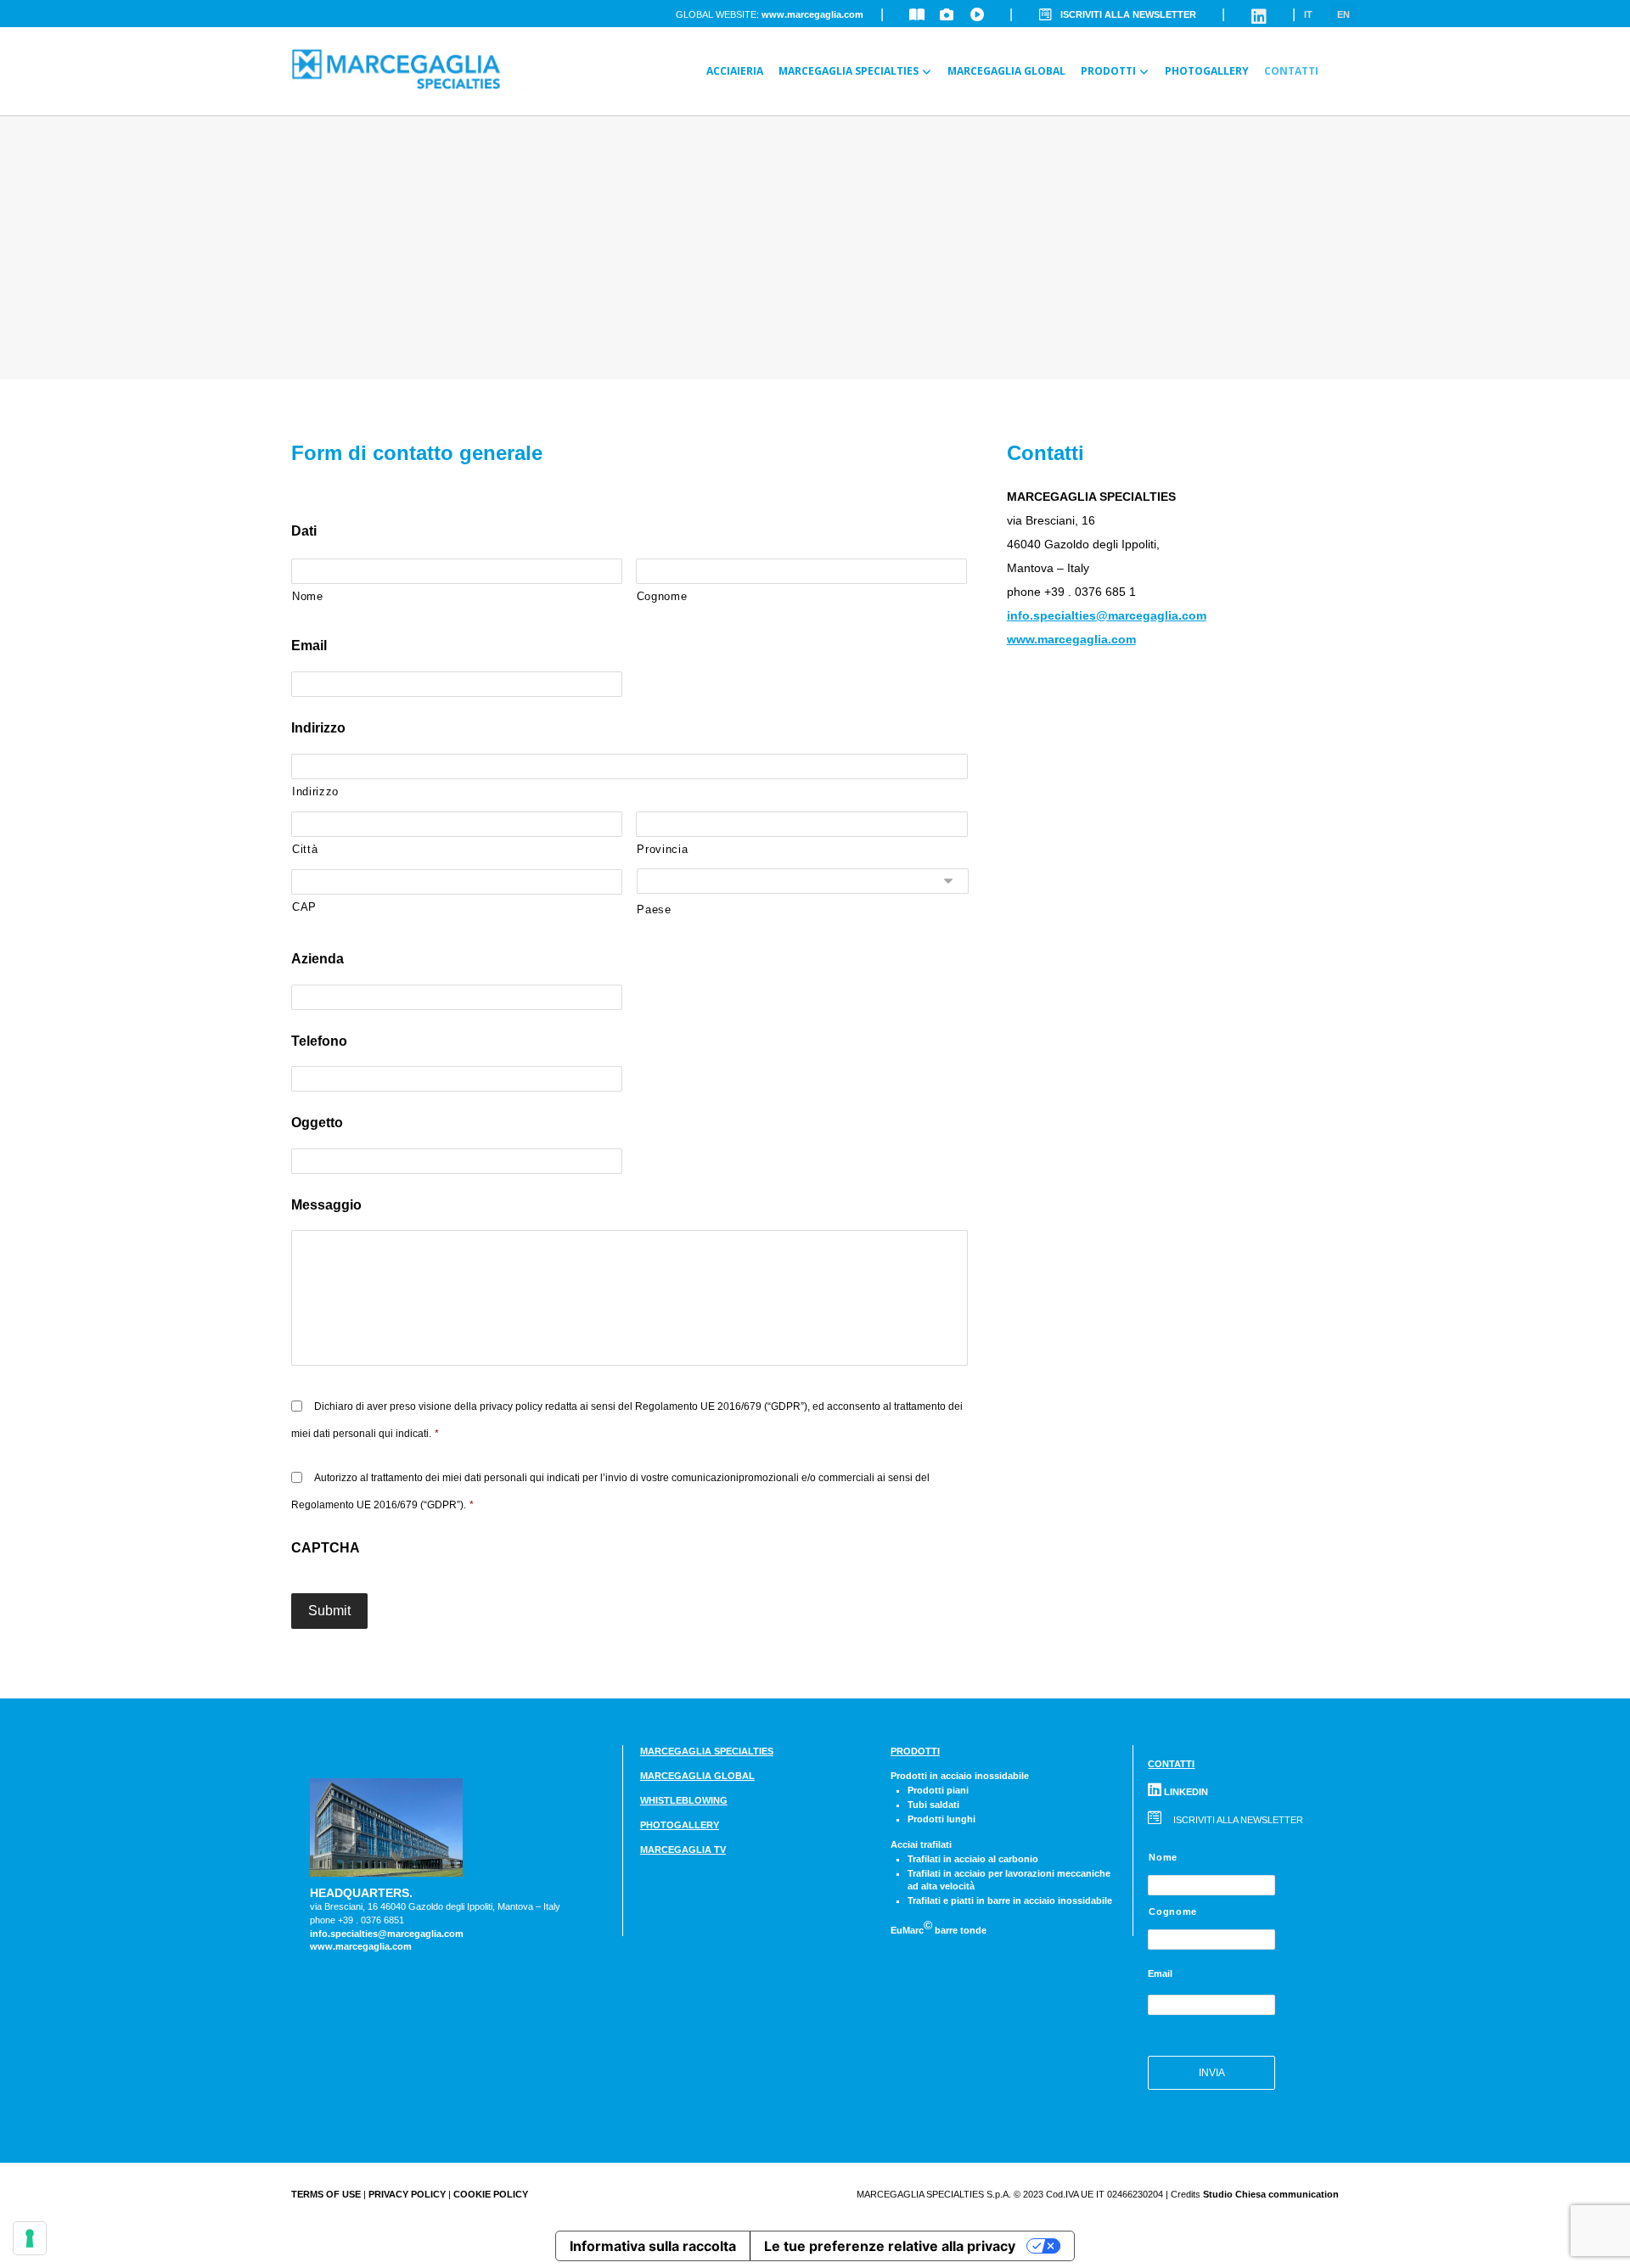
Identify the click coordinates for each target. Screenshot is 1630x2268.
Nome (308, 596)
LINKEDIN (1185, 1792)
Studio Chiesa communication (1271, 2194)
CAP (304, 907)
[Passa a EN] (1334, 61)
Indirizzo (318, 728)
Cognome (662, 596)
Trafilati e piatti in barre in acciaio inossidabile (1010, 1900)
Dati (304, 531)
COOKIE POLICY (491, 2194)
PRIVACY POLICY (407, 2194)
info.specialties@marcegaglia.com (1107, 615)
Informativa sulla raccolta (653, 2246)
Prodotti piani (938, 1790)
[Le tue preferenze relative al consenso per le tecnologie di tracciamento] (30, 2238)
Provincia (662, 849)
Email (309, 646)
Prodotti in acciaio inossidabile (960, 1776)
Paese (654, 909)
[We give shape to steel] (427, 69)
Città (305, 849)
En (1343, 14)
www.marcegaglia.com (812, 14)
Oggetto (317, 1123)
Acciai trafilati (921, 1844)
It (1308, 14)
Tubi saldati (933, 1805)
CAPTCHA (326, 1548)
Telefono (319, 1041)
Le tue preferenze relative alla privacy (890, 2246)
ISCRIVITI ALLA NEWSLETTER (1128, 14)
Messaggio (326, 1205)
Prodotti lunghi (941, 1819)
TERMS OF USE (326, 2194)
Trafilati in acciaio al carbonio (973, 1859)
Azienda (318, 959)
